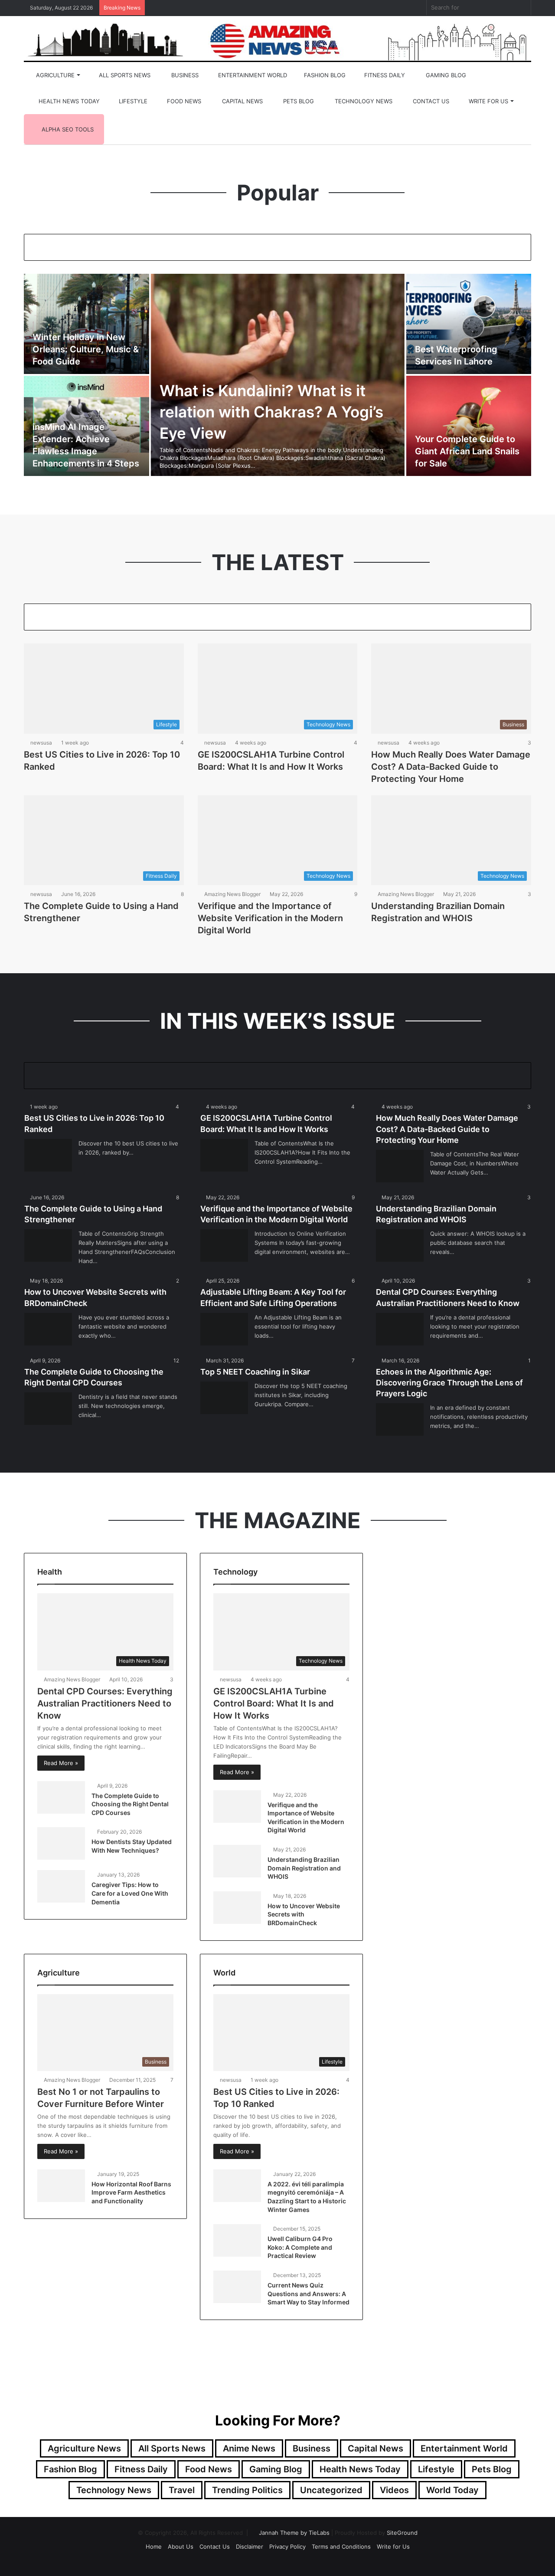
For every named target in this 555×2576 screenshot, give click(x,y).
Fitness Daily (384, 75)
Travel (182, 2490)
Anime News (249, 2448)
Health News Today (68, 101)
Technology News (363, 101)
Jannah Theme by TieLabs (294, 2533)
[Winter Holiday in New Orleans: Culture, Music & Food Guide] (87, 324)
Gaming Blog (445, 75)
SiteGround (402, 2533)
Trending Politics (247, 2490)
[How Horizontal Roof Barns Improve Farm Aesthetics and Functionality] (61, 2186)
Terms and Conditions (341, 2546)
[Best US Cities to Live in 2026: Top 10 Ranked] (48, 1155)
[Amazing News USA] (277, 40)
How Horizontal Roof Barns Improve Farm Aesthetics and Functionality (131, 2192)
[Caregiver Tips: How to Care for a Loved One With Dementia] (61, 1886)
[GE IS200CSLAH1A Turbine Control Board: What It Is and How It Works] (224, 1155)
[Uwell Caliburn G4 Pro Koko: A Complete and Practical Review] (237, 2240)
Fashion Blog (324, 75)
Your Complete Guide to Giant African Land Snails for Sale (467, 451)
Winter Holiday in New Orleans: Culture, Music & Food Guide (86, 349)
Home (154, 2546)
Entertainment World (252, 75)
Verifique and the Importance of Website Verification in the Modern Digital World (270, 918)
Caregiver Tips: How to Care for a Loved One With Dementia (130, 1893)
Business (184, 75)
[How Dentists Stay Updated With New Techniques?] (61, 1843)
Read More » (61, 1763)
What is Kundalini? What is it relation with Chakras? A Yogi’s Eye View (271, 412)
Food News (183, 101)
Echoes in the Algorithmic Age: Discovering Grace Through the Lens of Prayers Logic (449, 1383)
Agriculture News (84, 2448)
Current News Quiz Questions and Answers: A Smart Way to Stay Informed (309, 2294)
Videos (394, 2490)
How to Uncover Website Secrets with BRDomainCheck (304, 1914)
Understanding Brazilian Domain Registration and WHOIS (304, 1868)
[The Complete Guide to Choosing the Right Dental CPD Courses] (48, 1409)
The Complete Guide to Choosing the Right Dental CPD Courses (130, 1804)
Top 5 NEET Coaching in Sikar (255, 1372)
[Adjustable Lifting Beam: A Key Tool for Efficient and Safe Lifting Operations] (224, 1329)
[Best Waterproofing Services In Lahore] (469, 324)
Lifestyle (132, 101)
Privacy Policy (287, 2546)
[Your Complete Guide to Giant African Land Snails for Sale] (469, 426)
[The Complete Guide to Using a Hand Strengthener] (48, 1245)
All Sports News (124, 75)
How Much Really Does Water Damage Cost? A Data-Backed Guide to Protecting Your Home (451, 767)
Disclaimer (250, 2546)
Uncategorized (331, 2490)
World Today (452, 2490)
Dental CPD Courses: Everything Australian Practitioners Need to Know (105, 1703)
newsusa (41, 743)
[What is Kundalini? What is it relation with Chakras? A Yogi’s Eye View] (278, 375)
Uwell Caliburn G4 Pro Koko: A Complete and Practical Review (300, 2247)
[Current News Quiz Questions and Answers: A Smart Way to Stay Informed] (237, 2287)
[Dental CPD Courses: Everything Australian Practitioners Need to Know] (400, 1329)
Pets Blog (298, 101)
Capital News (242, 101)
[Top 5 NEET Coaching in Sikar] (224, 1398)
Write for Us (488, 101)
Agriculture (54, 75)
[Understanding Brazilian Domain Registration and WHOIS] (400, 1245)
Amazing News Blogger (232, 894)
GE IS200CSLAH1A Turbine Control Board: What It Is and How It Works (274, 1703)
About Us (181, 2546)
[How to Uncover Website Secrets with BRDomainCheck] (48, 1329)
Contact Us (430, 101)
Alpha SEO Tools (67, 129)
